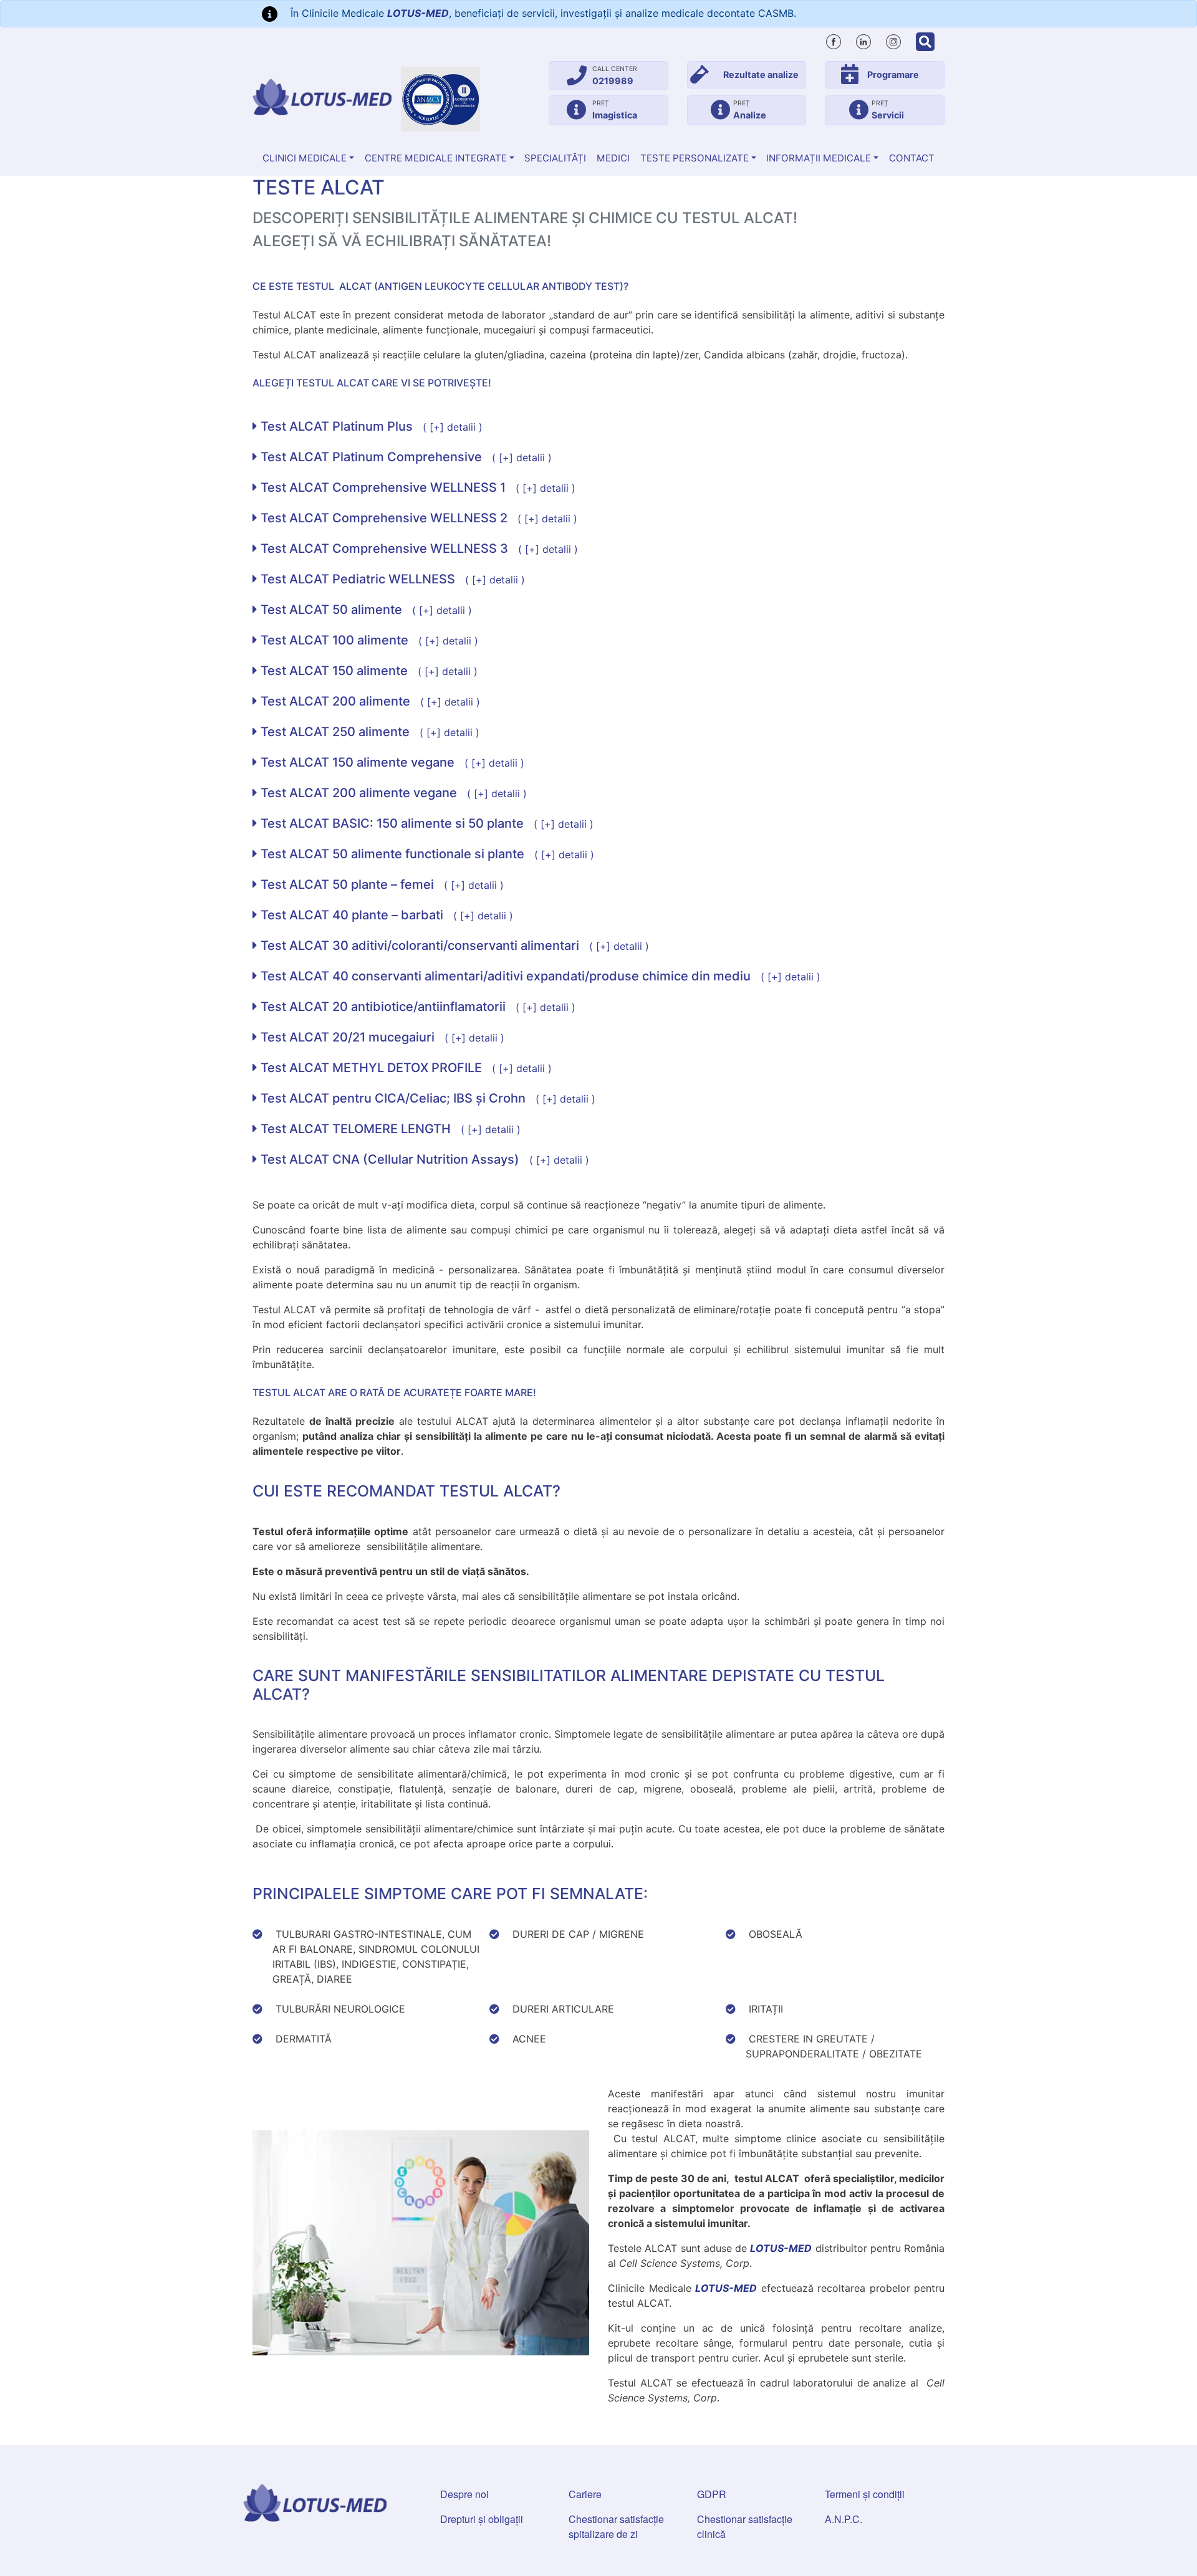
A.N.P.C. (844, 2519)
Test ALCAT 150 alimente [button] (368, 671)
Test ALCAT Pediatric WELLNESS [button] (391, 579)
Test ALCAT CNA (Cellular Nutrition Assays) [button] (423, 1159)
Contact (912, 158)
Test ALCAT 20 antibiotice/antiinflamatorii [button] (416, 1007)
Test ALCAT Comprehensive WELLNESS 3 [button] (418, 548)
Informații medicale (819, 158)
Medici (613, 158)
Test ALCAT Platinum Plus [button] (370, 426)
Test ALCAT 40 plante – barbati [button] (385, 915)
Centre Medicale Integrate (436, 158)
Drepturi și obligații (482, 2519)
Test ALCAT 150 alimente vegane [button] (391, 762)
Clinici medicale (305, 158)
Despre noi (464, 2494)
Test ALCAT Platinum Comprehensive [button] (405, 457)
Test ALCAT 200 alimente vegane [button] (392, 793)
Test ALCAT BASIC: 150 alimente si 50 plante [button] (425, 823)
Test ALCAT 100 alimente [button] (368, 640)
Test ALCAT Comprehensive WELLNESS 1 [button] (416, 487)
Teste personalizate (695, 158)
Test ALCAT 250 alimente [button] (368, 732)
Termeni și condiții (865, 2494)
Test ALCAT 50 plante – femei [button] (381, 884)
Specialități (555, 158)
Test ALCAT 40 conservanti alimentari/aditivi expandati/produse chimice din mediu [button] (539, 976)
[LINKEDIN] (863, 40)
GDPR (712, 2494)
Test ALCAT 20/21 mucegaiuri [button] (381, 1037)
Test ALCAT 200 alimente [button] (369, 701)
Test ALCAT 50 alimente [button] (365, 610)
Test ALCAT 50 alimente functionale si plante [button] (426, 854)
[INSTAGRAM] (893, 40)
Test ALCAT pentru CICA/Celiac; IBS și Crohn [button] (426, 1098)
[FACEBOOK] (834, 40)
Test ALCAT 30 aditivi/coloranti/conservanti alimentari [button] (453, 946)
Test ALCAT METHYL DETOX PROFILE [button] (405, 1068)
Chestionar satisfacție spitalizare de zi (616, 2526)
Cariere (585, 2494)
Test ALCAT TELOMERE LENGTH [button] (389, 1129)
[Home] (322, 97)
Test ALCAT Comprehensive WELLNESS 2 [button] (417, 518)
